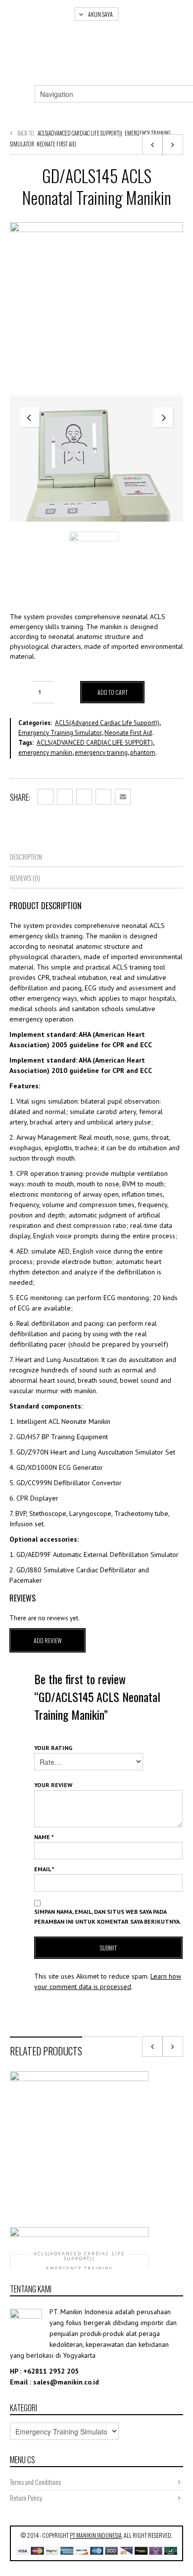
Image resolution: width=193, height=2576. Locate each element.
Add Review (48, 1640)
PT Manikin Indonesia (96, 2535)
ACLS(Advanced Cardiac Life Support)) (80, 133)
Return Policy (26, 2498)
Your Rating (53, 1748)
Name (44, 1837)
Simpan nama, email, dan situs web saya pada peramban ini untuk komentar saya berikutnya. (108, 1917)
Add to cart (113, 692)
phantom (143, 753)
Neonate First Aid (56, 144)
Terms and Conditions (35, 2482)
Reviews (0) (25, 878)
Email (44, 1869)
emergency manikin (45, 753)
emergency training (101, 753)
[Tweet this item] (65, 797)
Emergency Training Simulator (60, 733)
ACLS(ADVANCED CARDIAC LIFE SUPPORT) (95, 743)
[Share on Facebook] (46, 797)
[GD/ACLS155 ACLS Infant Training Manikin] (173, 145)
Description (26, 856)
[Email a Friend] (123, 797)
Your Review (53, 1785)
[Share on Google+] (84, 797)
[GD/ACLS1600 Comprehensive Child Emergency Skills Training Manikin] (152, 145)
